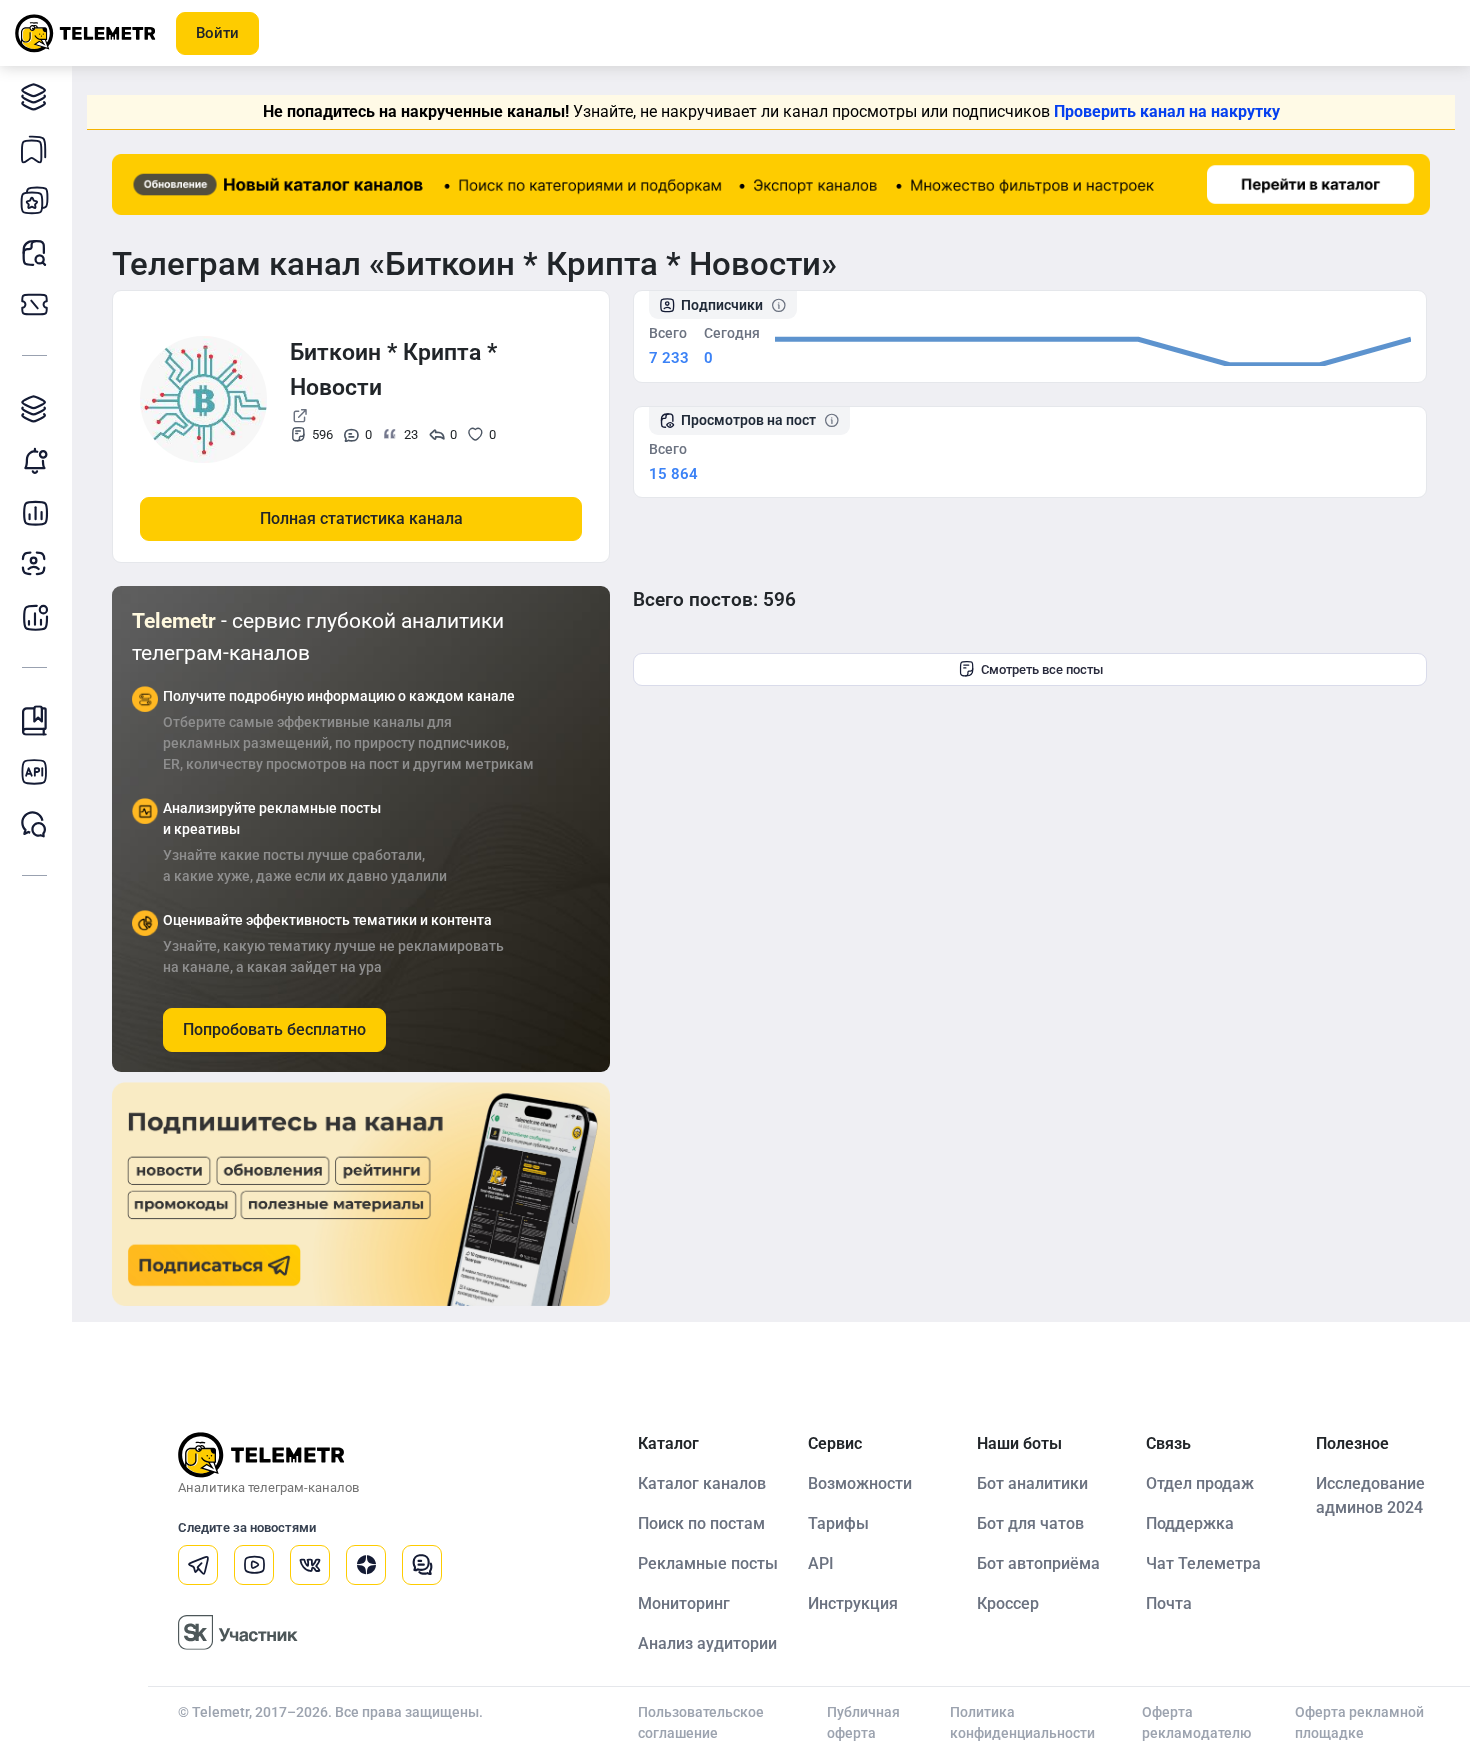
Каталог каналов (35, 96)
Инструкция (853, 1603)
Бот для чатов (1030, 1523)
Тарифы (35, 304)
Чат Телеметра (1203, 1563)
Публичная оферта (863, 1722)
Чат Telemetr (35, 824)
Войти (217, 33)
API (821, 1563)
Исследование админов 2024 (1370, 1495)
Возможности (860, 1483)
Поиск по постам (701, 1523)
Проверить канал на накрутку (1167, 111)
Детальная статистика (35, 512)
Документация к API (35, 772)
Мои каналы (35, 200)
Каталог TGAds (35, 408)
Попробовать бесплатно (274, 1029)
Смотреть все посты (1042, 669)
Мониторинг (35, 460)
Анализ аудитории (35, 564)
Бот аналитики (35, 616)
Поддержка (1190, 1523)
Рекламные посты (708, 1563)
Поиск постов (35, 252)
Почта (1169, 1603)
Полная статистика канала (361, 518)
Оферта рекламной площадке (1359, 1722)
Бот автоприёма (1038, 1563)
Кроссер (1008, 1603)
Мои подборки (35, 148)
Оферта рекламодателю (1196, 1722)
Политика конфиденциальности (1022, 1722)
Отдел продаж (1200, 1483)
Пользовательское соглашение (701, 1722)
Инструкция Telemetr (35, 720)
